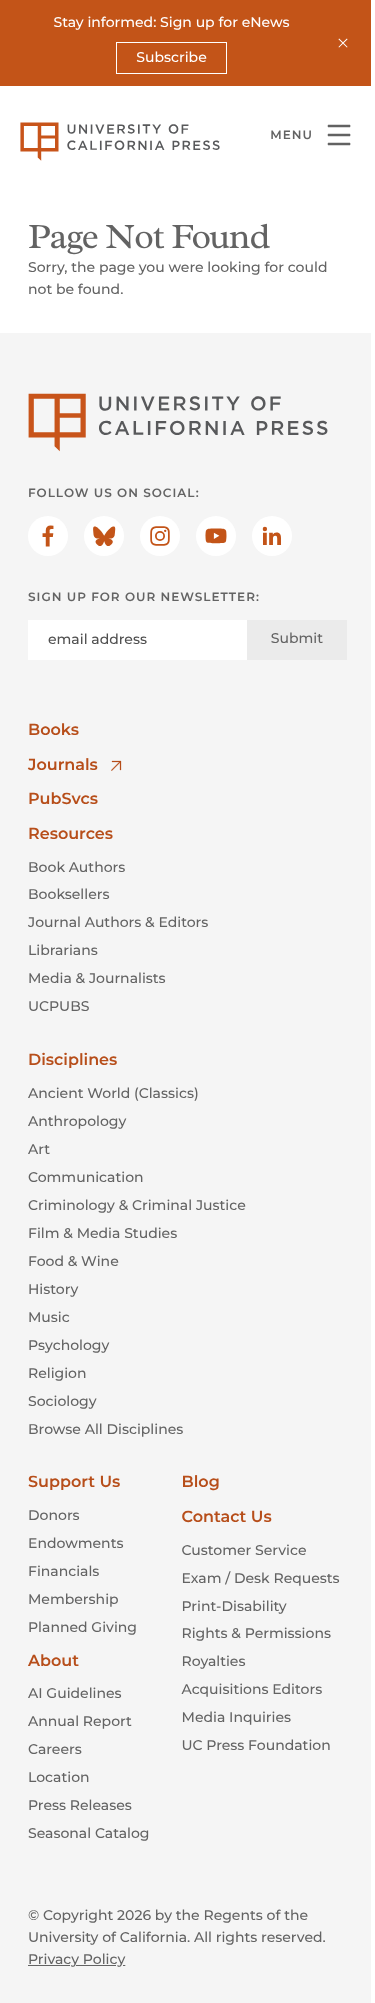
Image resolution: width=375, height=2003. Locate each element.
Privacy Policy (76, 1959)
